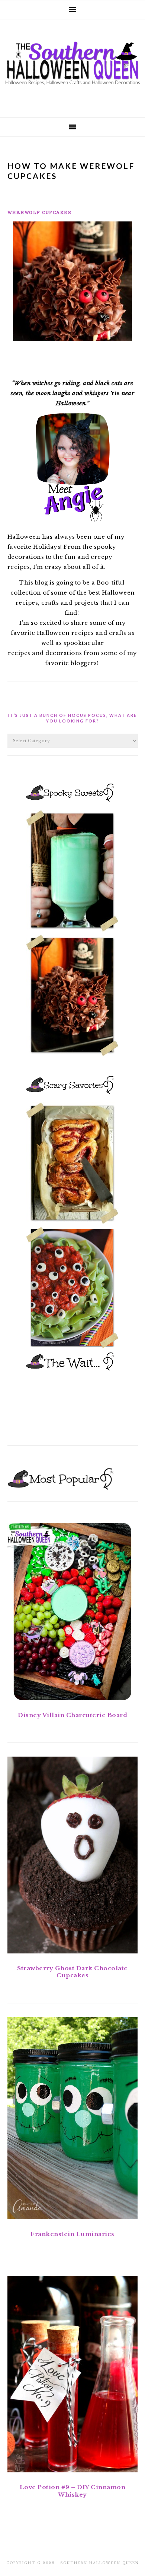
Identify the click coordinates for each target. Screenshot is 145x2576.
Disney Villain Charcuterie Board (72, 1715)
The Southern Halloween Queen (72, 66)
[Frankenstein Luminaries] (73, 2120)
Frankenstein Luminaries (72, 2234)
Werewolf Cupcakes (40, 212)
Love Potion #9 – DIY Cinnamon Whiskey (73, 2491)
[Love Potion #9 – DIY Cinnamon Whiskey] (73, 2376)
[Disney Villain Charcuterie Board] (73, 1613)
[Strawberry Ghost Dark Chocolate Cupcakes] (73, 1856)
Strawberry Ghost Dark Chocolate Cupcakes (72, 1972)
